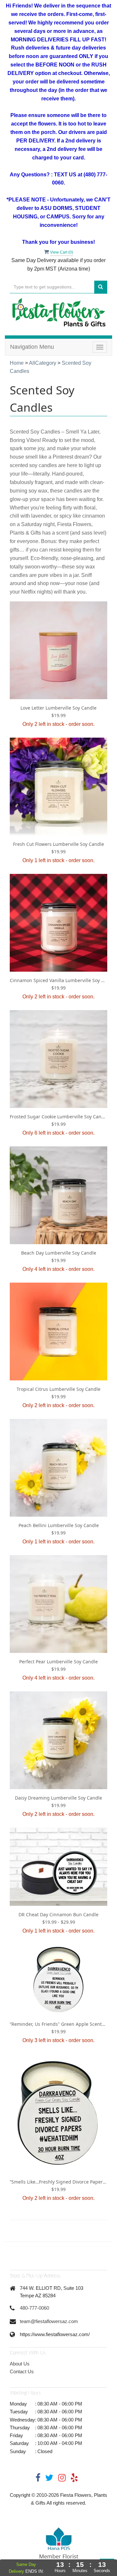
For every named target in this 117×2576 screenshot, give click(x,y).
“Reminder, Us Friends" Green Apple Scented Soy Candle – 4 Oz (58, 2024)
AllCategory (43, 363)
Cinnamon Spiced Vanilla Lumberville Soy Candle (58, 980)
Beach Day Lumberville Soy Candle (59, 1253)
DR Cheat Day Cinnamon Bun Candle (58, 1914)
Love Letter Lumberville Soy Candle (58, 708)
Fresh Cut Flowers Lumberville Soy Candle (58, 844)
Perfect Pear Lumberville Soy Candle (58, 1662)
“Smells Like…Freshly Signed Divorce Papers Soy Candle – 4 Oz (58, 2182)
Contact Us (22, 2371)
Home (17, 363)
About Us (20, 2364)
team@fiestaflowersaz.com (49, 2321)
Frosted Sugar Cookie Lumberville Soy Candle (58, 1117)
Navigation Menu (32, 347)
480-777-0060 (34, 2308)
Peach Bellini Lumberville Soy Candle (59, 1525)
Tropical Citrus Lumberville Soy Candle (58, 1389)
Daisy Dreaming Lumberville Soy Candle (58, 1798)
